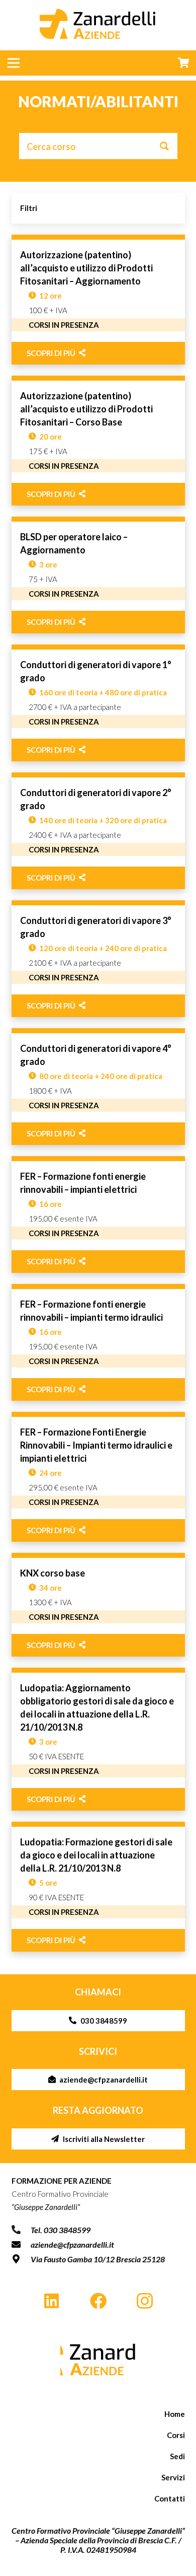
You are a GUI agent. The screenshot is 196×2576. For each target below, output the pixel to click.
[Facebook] (98, 2301)
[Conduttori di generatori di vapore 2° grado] (98, 831)
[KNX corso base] (98, 1605)
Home (175, 2414)
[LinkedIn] (52, 2301)
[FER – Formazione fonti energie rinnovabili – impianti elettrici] (98, 1214)
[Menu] (14, 63)
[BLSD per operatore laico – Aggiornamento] (98, 575)
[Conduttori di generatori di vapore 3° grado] (98, 959)
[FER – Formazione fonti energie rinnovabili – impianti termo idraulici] (98, 1342)
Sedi (177, 2456)
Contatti (170, 2498)
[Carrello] (183, 63)
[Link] (98, 2359)
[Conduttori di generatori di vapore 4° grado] (98, 1087)
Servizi (173, 2477)
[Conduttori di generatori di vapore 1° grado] (98, 703)
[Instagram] (144, 2301)
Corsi (176, 2435)
